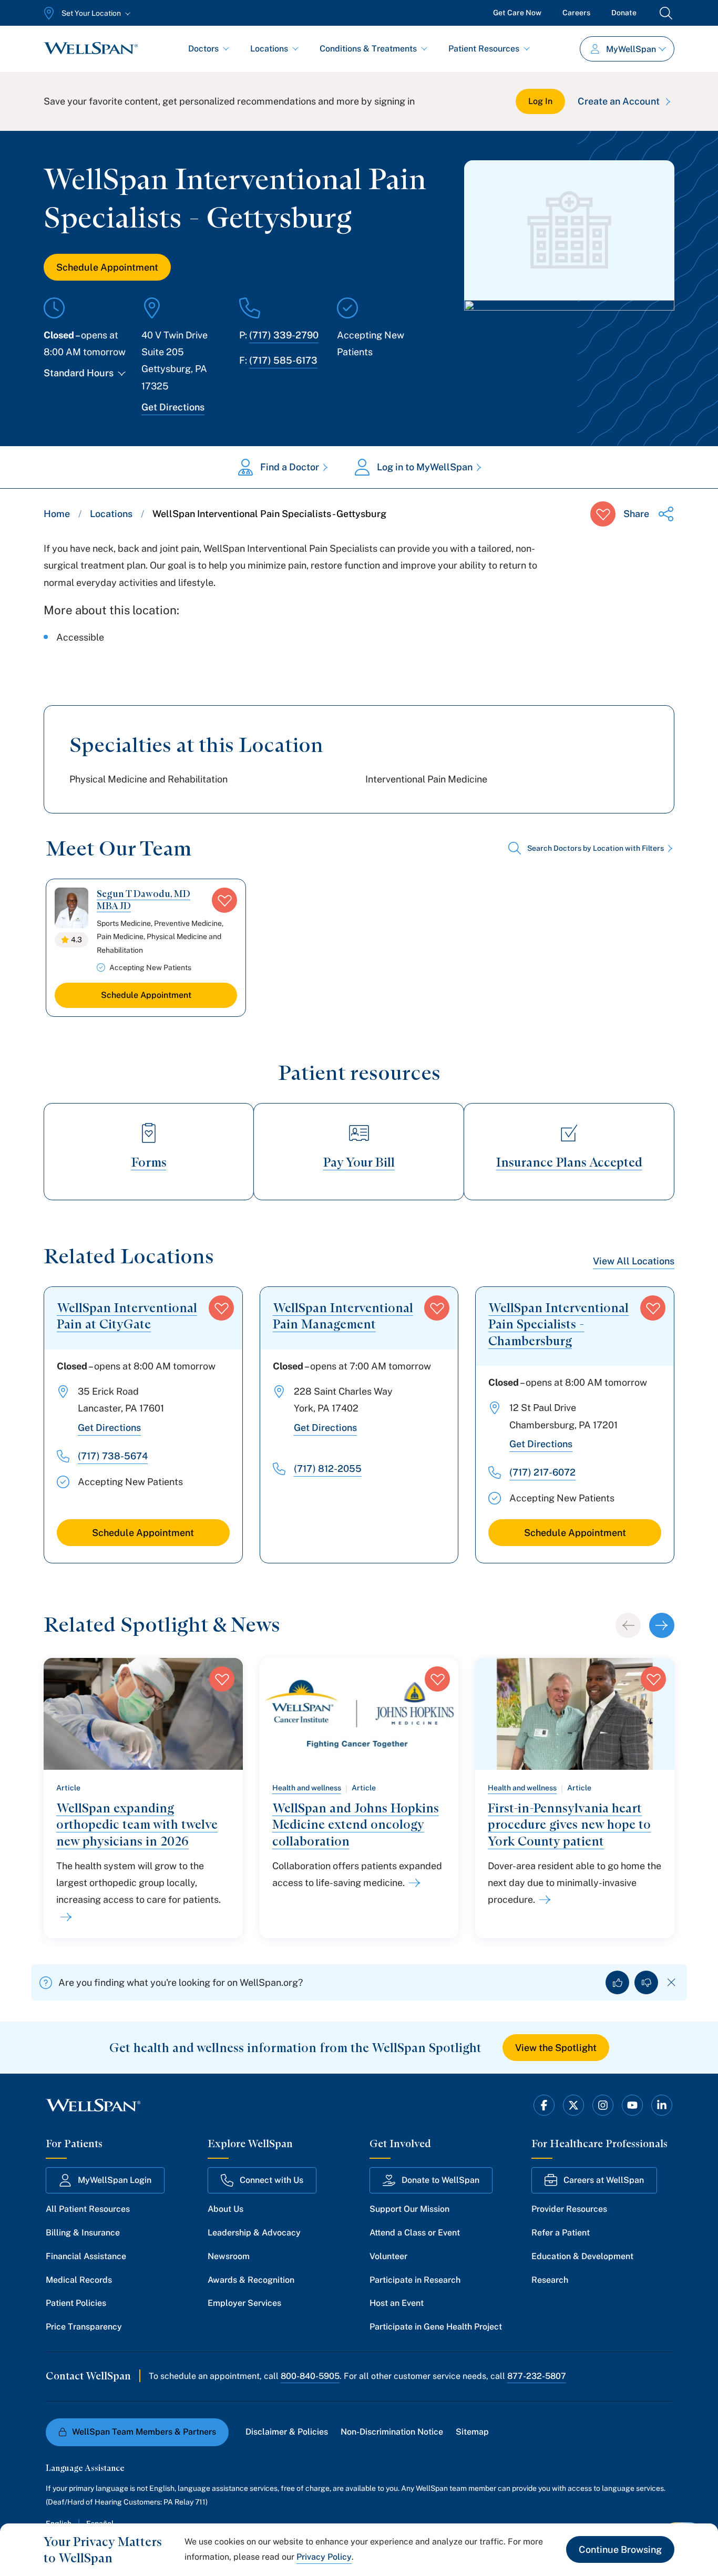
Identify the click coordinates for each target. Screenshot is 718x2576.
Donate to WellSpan (440, 2180)
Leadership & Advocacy (254, 2233)
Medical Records (79, 2280)
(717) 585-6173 (283, 360)
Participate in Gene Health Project (436, 2327)
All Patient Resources (88, 2209)
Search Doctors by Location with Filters (596, 848)
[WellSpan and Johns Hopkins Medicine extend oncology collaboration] (413, 1883)
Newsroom (229, 2256)
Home (57, 514)
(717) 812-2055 (328, 1469)
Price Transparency (84, 2327)
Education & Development (582, 2256)
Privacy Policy (324, 2557)
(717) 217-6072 (542, 1472)
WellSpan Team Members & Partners (144, 2432)
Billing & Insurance (83, 2233)
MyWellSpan (631, 49)
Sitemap (472, 2432)
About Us (225, 2209)
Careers (576, 13)
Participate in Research (415, 2280)
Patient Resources (484, 49)
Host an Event (397, 2303)
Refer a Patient (561, 2233)
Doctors (203, 49)
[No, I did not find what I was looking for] (646, 1982)
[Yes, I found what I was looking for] (617, 1982)
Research (550, 2280)
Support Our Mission (409, 2209)
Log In (540, 101)
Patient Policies (76, 2303)
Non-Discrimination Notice (392, 2432)
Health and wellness (307, 1788)
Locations (269, 49)
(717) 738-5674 (113, 1456)
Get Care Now (517, 13)
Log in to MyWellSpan (425, 467)
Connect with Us (271, 2180)
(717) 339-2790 (284, 335)
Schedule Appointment (107, 267)
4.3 (76, 940)
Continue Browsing (620, 2549)
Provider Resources (569, 2209)
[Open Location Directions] (569, 335)
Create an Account (619, 101)
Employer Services (244, 2303)
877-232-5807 (537, 2376)
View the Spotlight (556, 2048)
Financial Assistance (86, 2256)
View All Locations (634, 1261)
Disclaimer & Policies (287, 2432)
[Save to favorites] (603, 514)
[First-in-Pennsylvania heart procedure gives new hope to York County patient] (543, 1900)
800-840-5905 (310, 2376)
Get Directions (173, 407)
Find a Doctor (290, 467)
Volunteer (388, 2256)
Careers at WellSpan (604, 2180)
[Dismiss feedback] (671, 1982)
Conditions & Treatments (368, 49)
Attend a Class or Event (415, 2233)
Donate (624, 13)
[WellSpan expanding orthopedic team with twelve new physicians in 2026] (64, 1917)
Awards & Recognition (251, 2280)
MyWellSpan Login (115, 2180)
